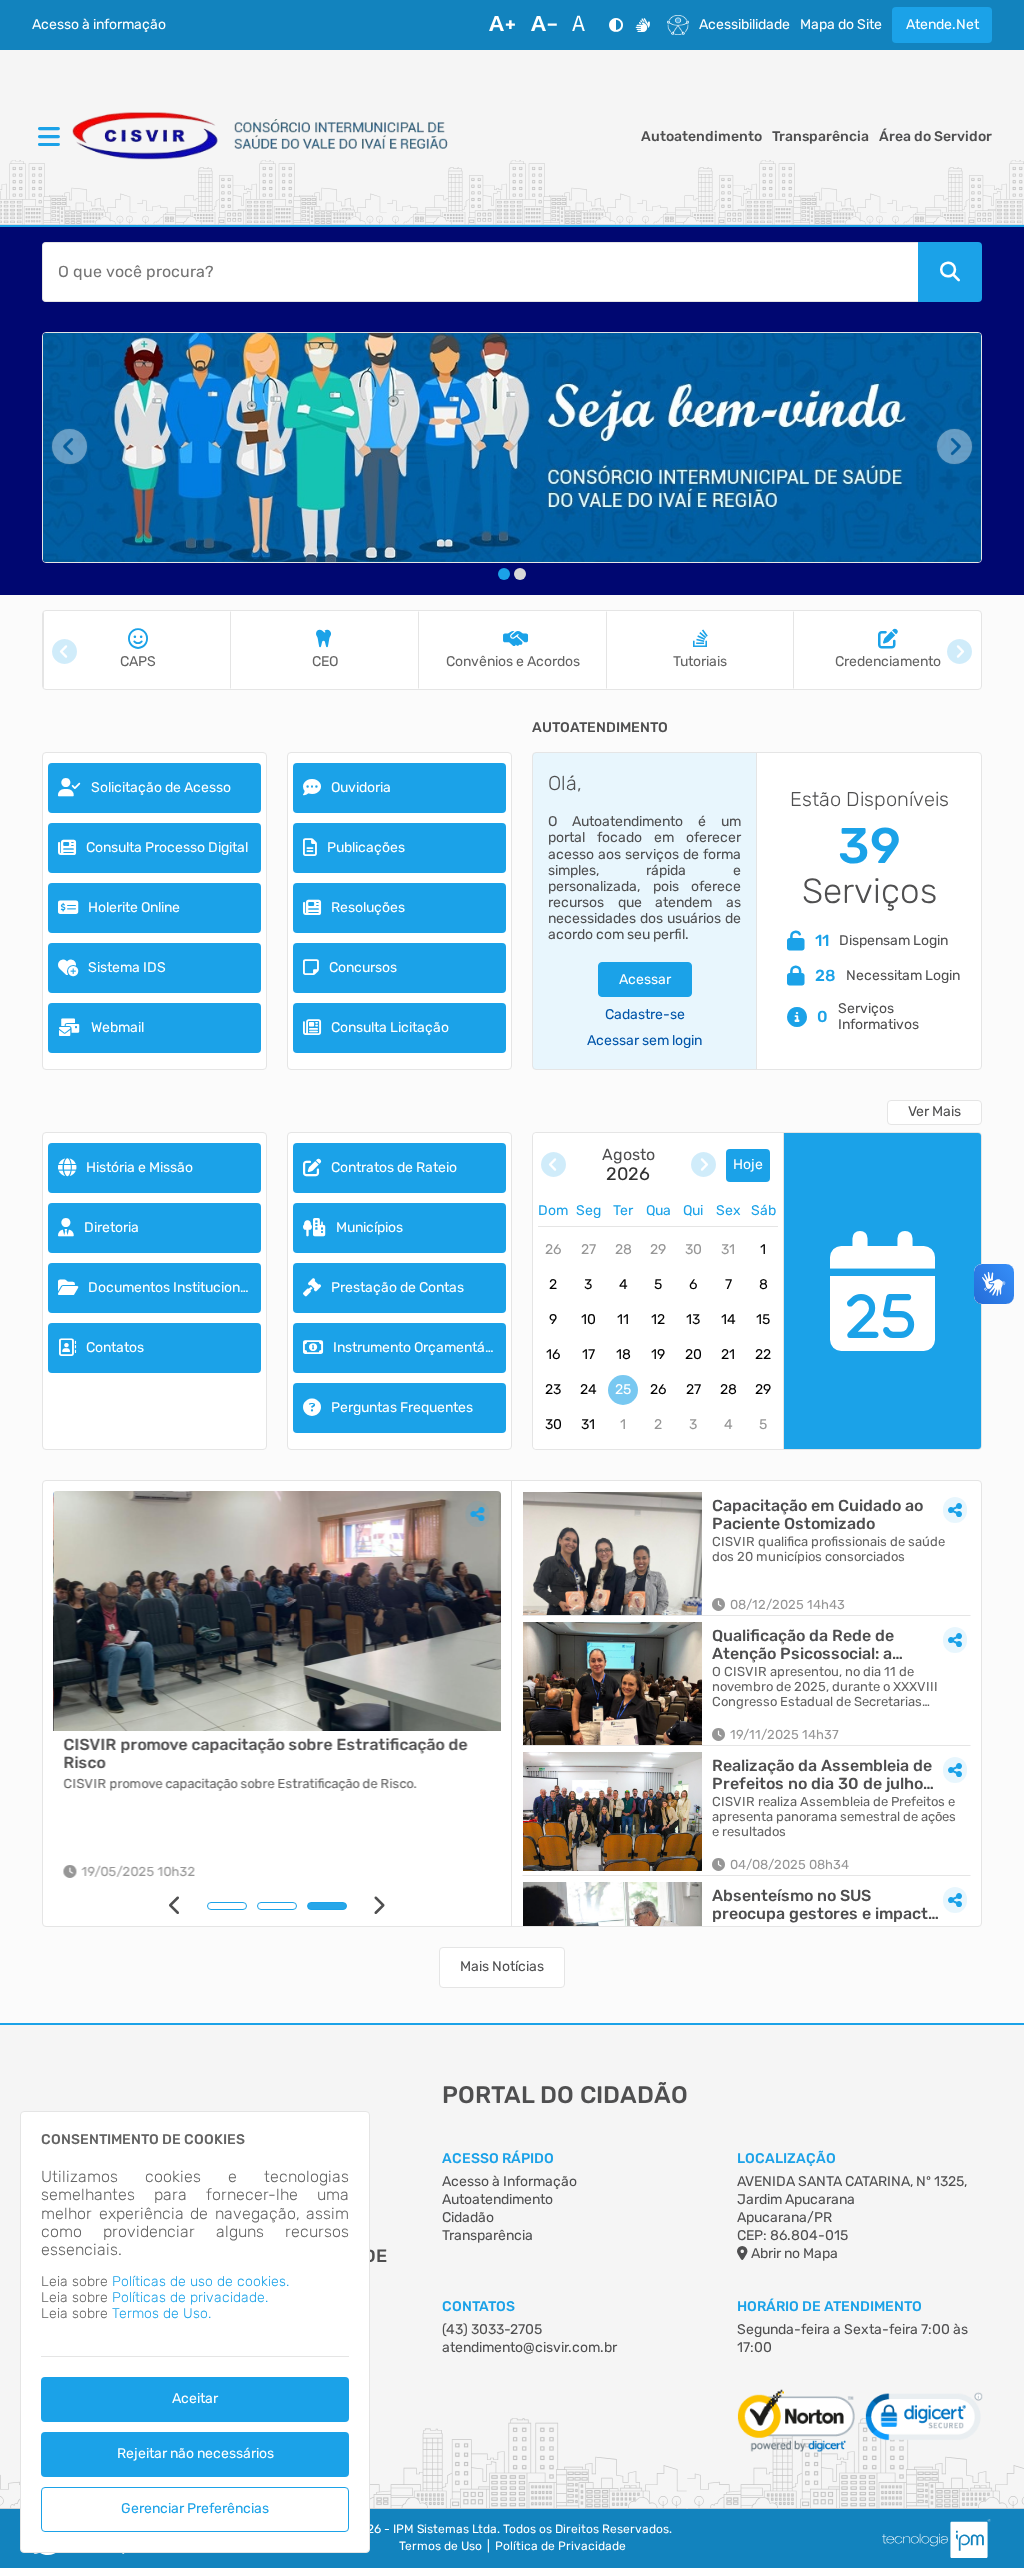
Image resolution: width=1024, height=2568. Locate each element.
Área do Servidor (935, 137)
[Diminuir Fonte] (544, 25)
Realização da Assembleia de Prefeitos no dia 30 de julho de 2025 (822, 1774)
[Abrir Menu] (47, 138)
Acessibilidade (744, 25)
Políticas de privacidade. (190, 2297)
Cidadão (468, 2217)
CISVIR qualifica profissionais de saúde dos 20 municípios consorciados (828, 1549)
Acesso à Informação (509, 2181)
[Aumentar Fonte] (502, 25)
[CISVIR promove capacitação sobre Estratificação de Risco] (277, 1611)
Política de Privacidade (560, 2546)
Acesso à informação (99, 25)
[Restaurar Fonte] (584, 25)
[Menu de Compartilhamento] (477, 1514)
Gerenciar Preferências (195, 2508)
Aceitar (195, 2398)
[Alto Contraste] (616, 25)
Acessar (645, 979)
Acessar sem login (644, 1041)
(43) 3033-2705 (492, 2329)
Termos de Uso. (161, 2313)
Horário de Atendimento (829, 2306)
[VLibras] (643, 25)
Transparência (820, 137)
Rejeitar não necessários (195, 2453)
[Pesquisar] (950, 272)
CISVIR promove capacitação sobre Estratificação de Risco (265, 1753)
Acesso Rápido (498, 2158)
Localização (786, 2158)
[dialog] (195, 2332)
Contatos (478, 2306)
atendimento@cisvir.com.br (529, 2347)
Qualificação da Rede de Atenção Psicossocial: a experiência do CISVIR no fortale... (808, 1644)
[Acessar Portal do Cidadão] (262, 138)
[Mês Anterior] (553, 1165)
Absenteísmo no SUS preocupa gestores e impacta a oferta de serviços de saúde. (824, 1904)
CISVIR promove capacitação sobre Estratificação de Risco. (239, 1784)
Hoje (748, 1164)
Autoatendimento (701, 137)
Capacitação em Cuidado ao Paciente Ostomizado (817, 1514)
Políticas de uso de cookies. (200, 2281)
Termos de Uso (440, 2546)
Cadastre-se (645, 1015)
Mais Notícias (502, 1966)
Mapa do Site (841, 25)
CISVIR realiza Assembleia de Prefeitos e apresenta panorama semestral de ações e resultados (834, 1817)
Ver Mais (934, 1111)
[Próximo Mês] (703, 1165)
